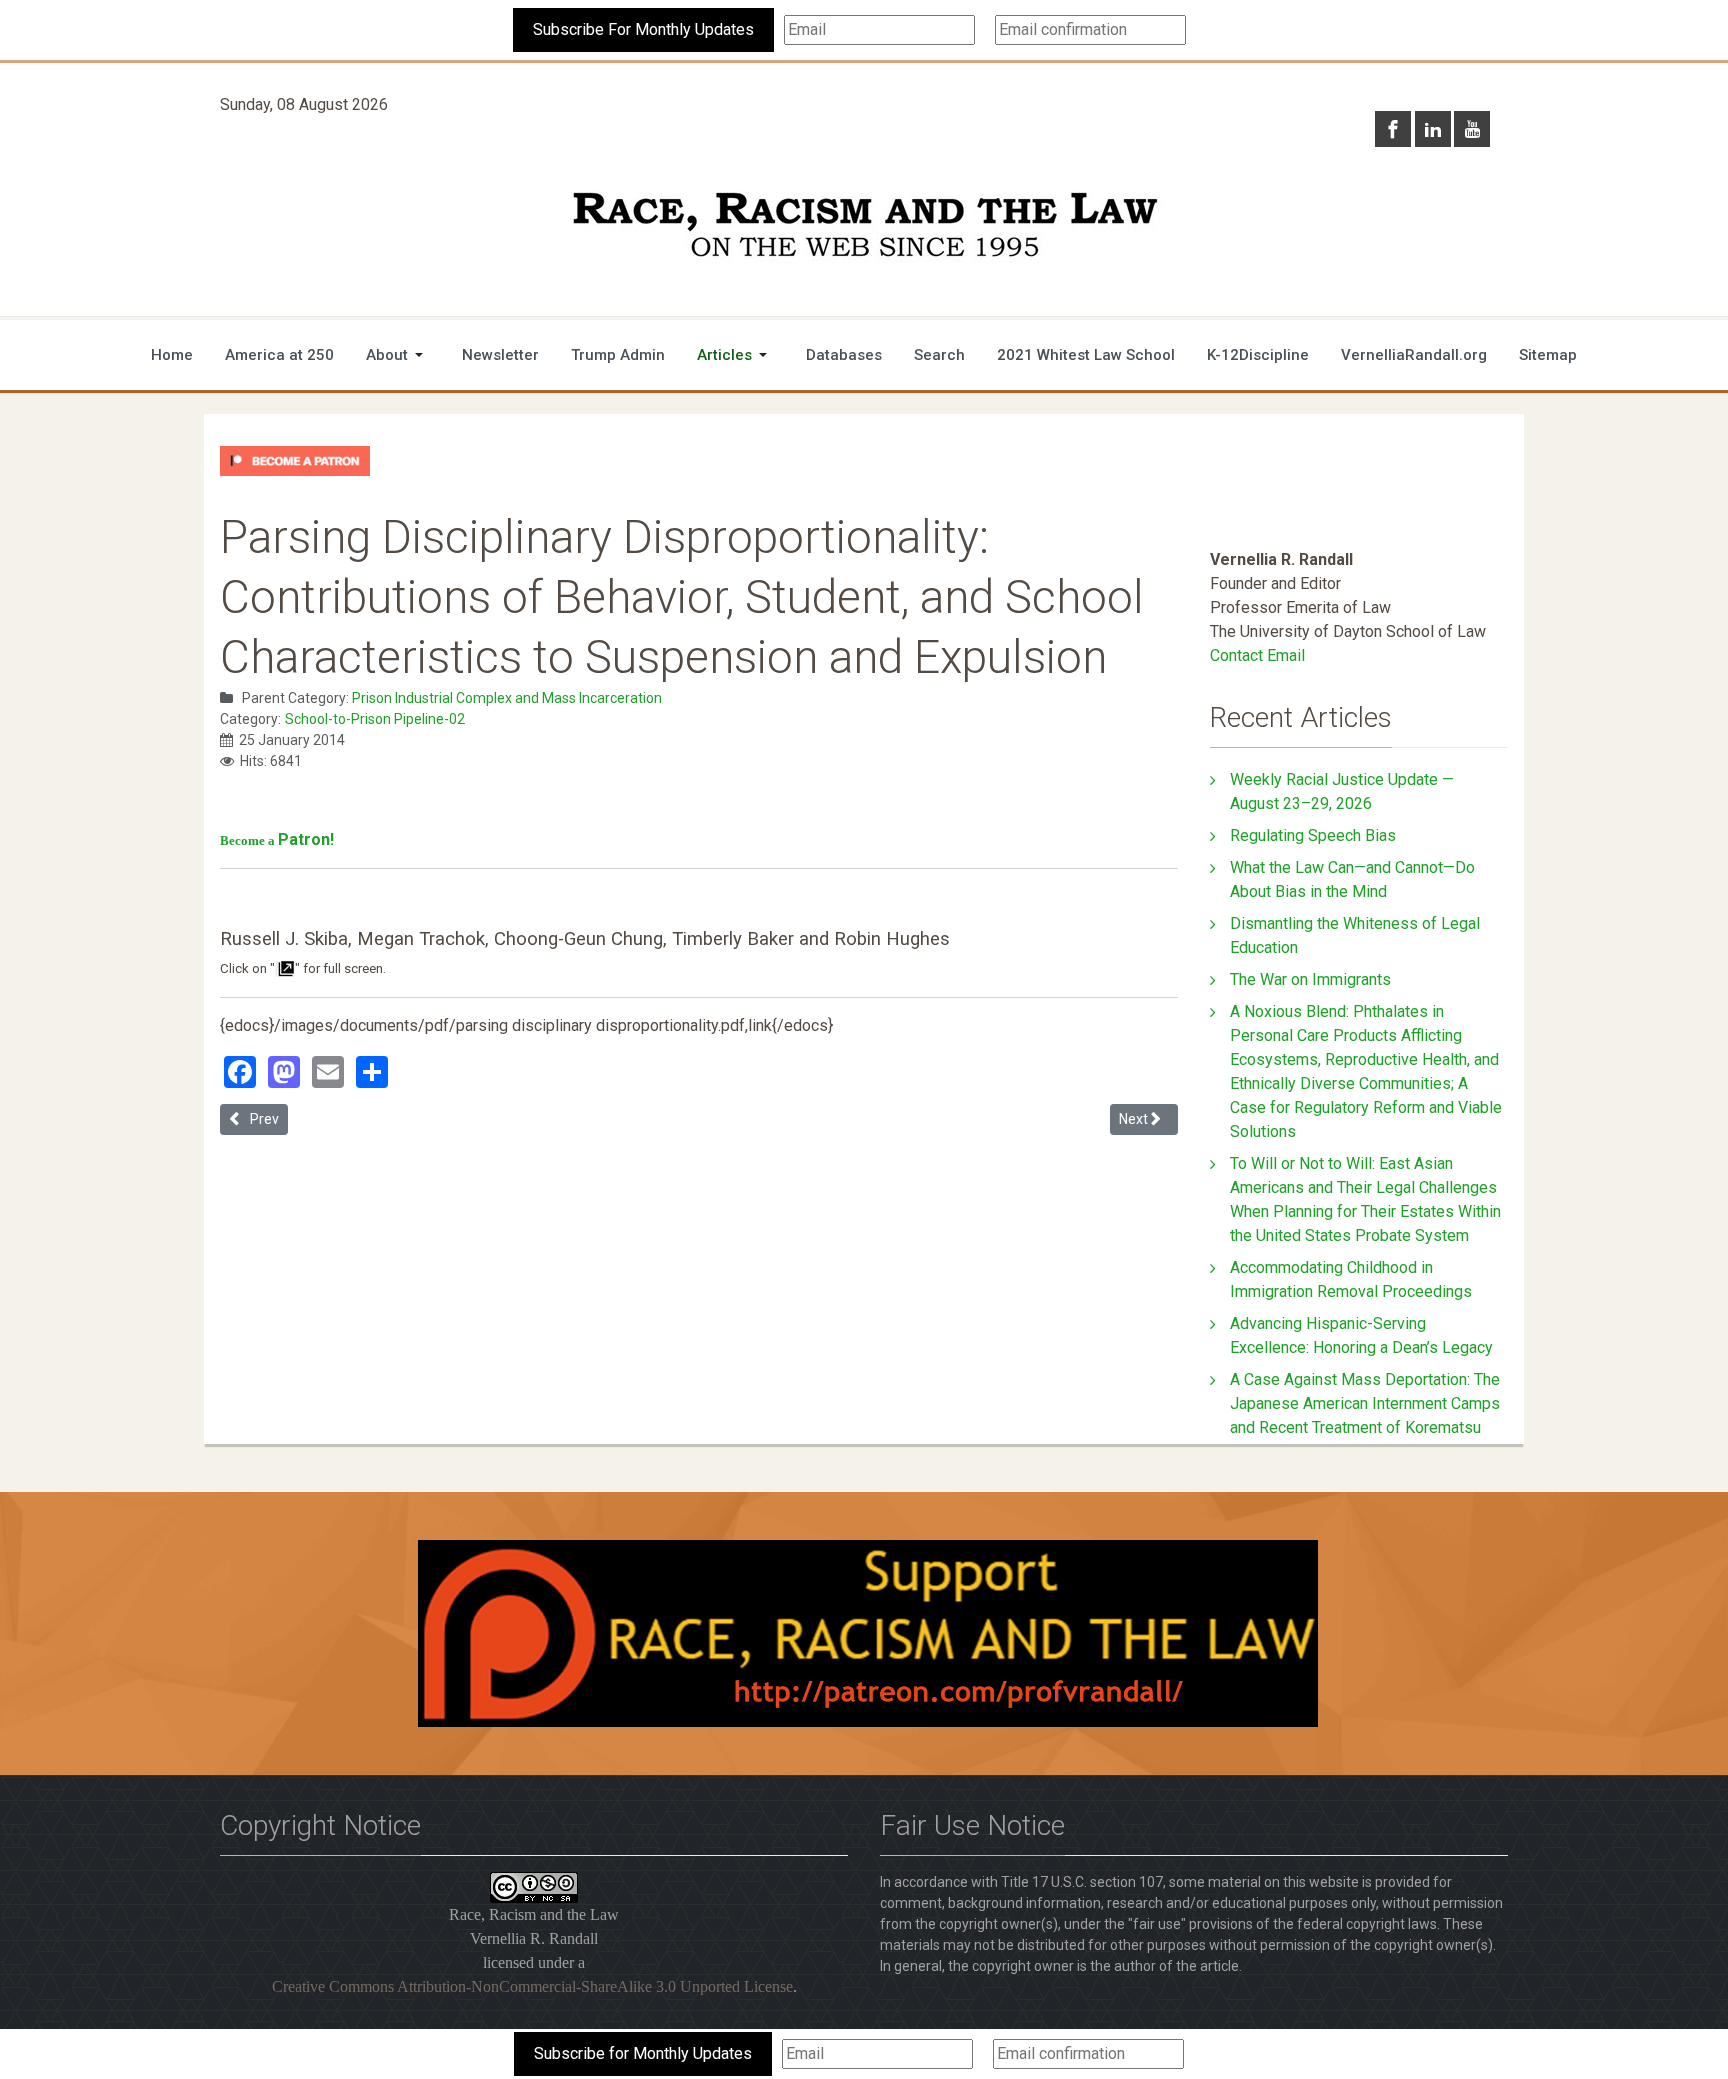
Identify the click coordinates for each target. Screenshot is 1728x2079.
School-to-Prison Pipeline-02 (375, 719)
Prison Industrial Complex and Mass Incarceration (507, 698)
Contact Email (1257, 655)
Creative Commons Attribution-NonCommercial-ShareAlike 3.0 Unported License (532, 1986)
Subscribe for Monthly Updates (643, 2053)
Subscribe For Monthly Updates (643, 29)
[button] (398, 355)
